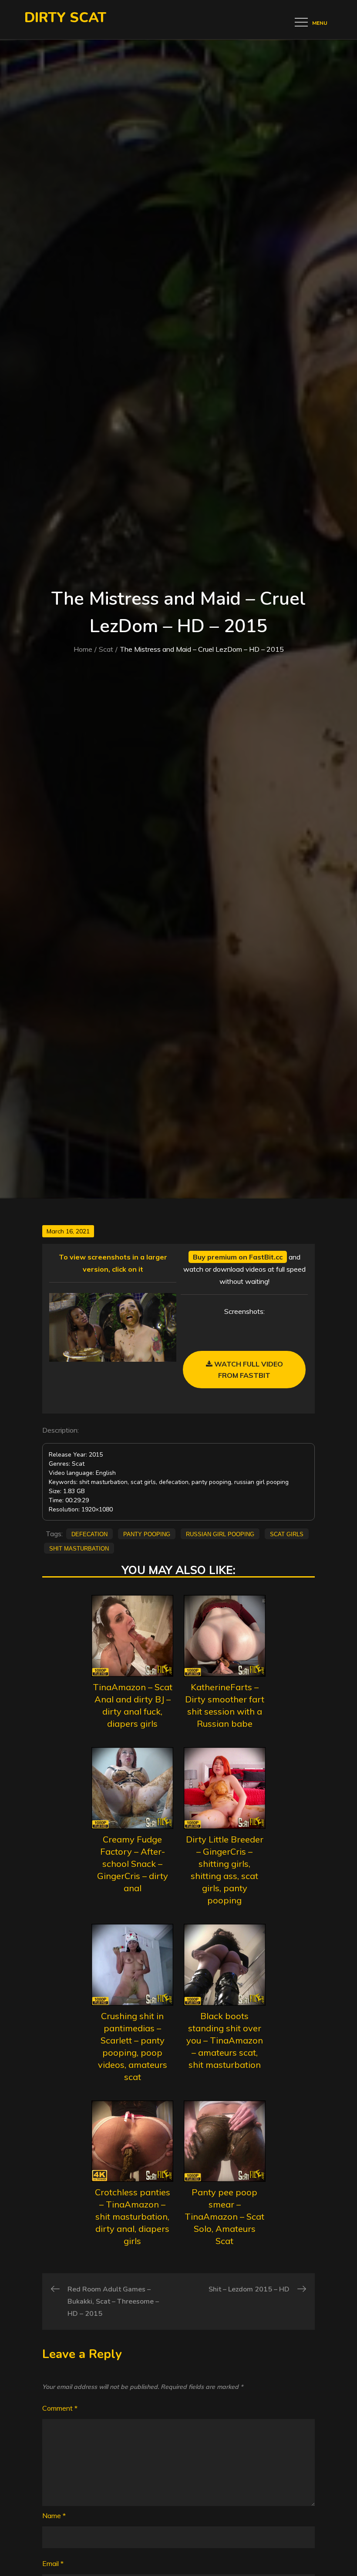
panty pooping (147, 1534)
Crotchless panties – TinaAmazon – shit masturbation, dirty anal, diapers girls (133, 2216)
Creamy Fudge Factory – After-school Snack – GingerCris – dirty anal (133, 1864)
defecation (89, 1534)
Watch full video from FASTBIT (248, 1370)
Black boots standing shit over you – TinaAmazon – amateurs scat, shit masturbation (225, 2040)
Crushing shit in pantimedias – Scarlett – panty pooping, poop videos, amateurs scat (133, 2046)
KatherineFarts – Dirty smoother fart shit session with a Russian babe (225, 1705)
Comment (60, 2408)
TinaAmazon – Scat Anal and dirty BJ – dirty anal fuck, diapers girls (133, 1705)
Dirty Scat (65, 18)
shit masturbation (79, 1548)
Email (53, 2563)
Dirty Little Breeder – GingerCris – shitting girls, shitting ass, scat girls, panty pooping (225, 1870)
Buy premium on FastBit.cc (238, 1257)
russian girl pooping (220, 1534)
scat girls (287, 1534)
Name (54, 2516)
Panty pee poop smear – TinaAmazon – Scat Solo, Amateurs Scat (224, 2216)
